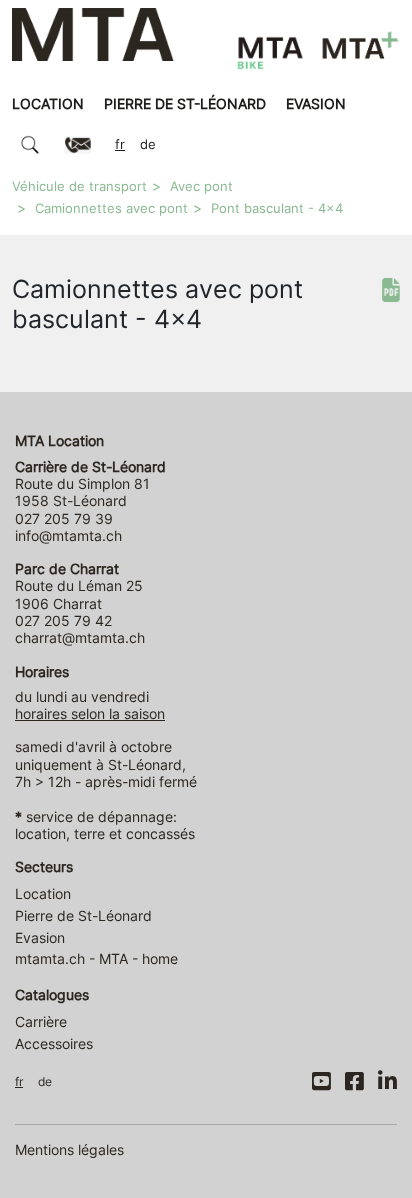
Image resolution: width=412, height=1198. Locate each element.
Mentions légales (69, 1149)
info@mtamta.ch (68, 535)
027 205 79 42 (63, 620)
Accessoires (54, 1043)
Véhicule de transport (79, 186)
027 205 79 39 (64, 518)
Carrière (41, 1021)
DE (148, 144)
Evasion (316, 103)
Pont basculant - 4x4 (277, 208)
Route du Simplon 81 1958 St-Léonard (90, 484)
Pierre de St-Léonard (185, 103)
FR (120, 144)
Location (48, 103)
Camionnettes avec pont (111, 208)
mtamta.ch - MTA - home (96, 958)
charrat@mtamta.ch (80, 637)
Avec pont (201, 186)
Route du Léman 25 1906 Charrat (79, 586)
